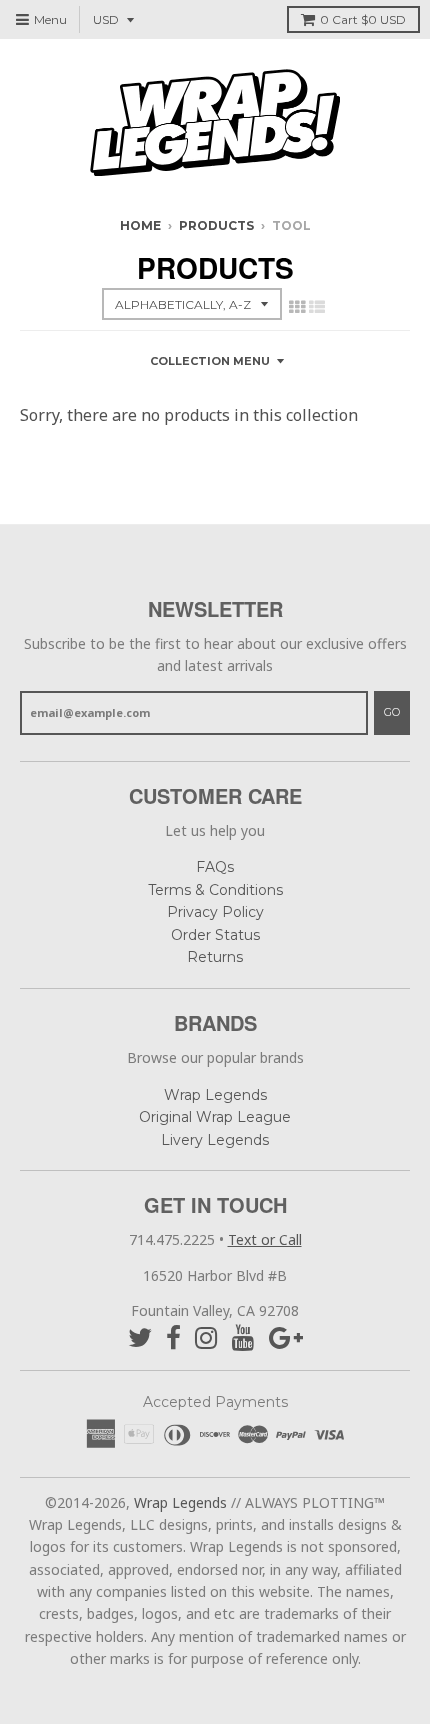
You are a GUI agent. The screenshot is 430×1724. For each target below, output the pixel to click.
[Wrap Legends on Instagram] (206, 1338)
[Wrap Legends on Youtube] (243, 1338)
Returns (215, 957)
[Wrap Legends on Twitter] (140, 1338)
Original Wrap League (215, 1117)
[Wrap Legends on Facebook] (173, 1338)
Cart (363, 19)
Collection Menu (210, 361)
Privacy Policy (215, 912)
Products (216, 225)
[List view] (317, 307)
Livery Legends (215, 1140)
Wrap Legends (215, 1095)
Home (140, 225)
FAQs (215, 867)
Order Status (215, 935)
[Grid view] (297, 307)
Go (392, 712)
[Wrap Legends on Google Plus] (286, 1338)
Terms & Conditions (215, 890)
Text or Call (265, 1239)
